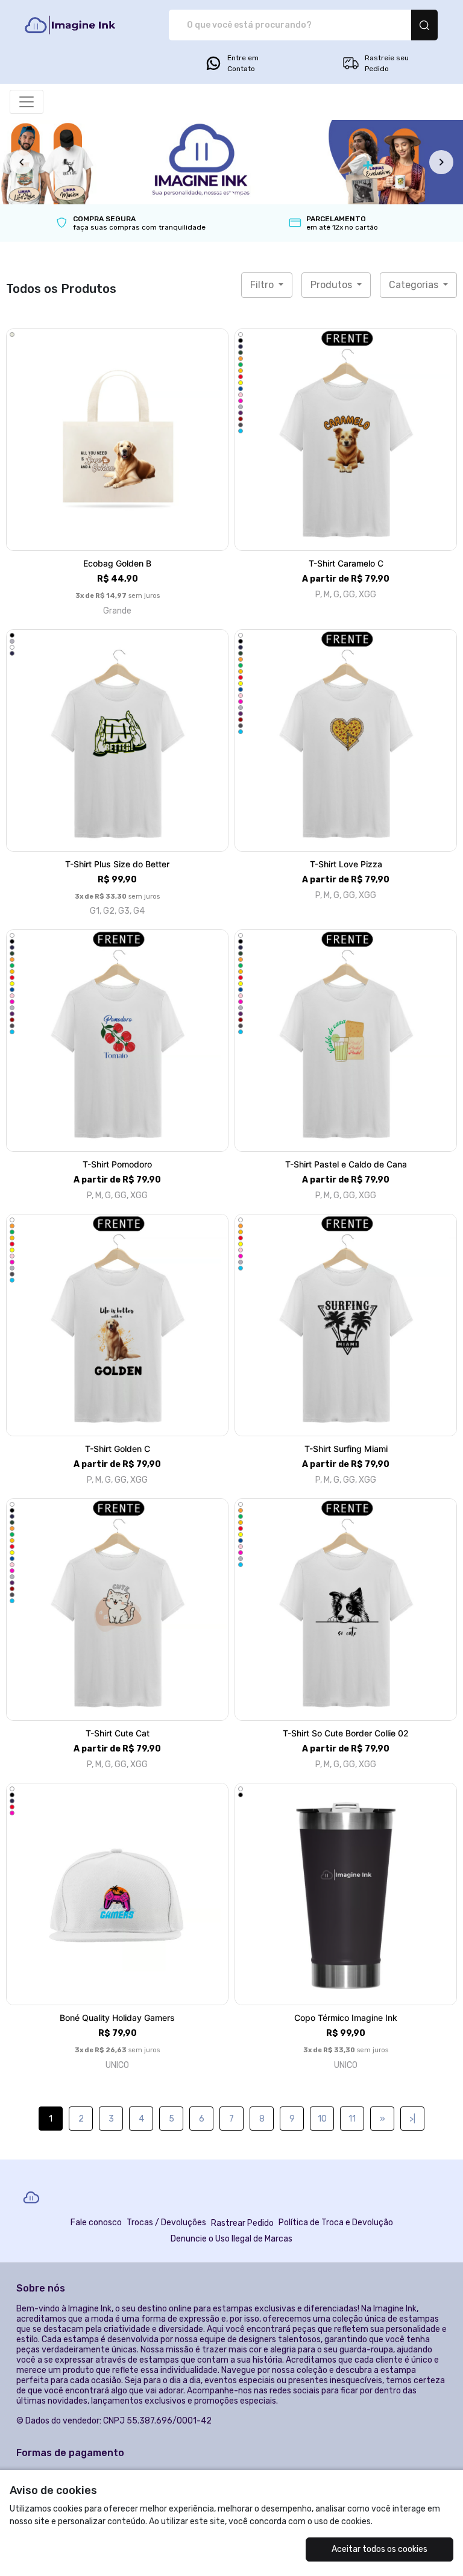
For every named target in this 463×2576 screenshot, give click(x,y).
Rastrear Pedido (242, 2223)
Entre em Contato (243, 63)
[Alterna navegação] (27, 102)
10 (322, 2119)
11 (352, 2119)
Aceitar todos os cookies (380, 2549)
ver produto (118, 440)
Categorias (415, 285)
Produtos (332, 285)
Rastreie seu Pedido (387, 63)
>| (412, 2119)
